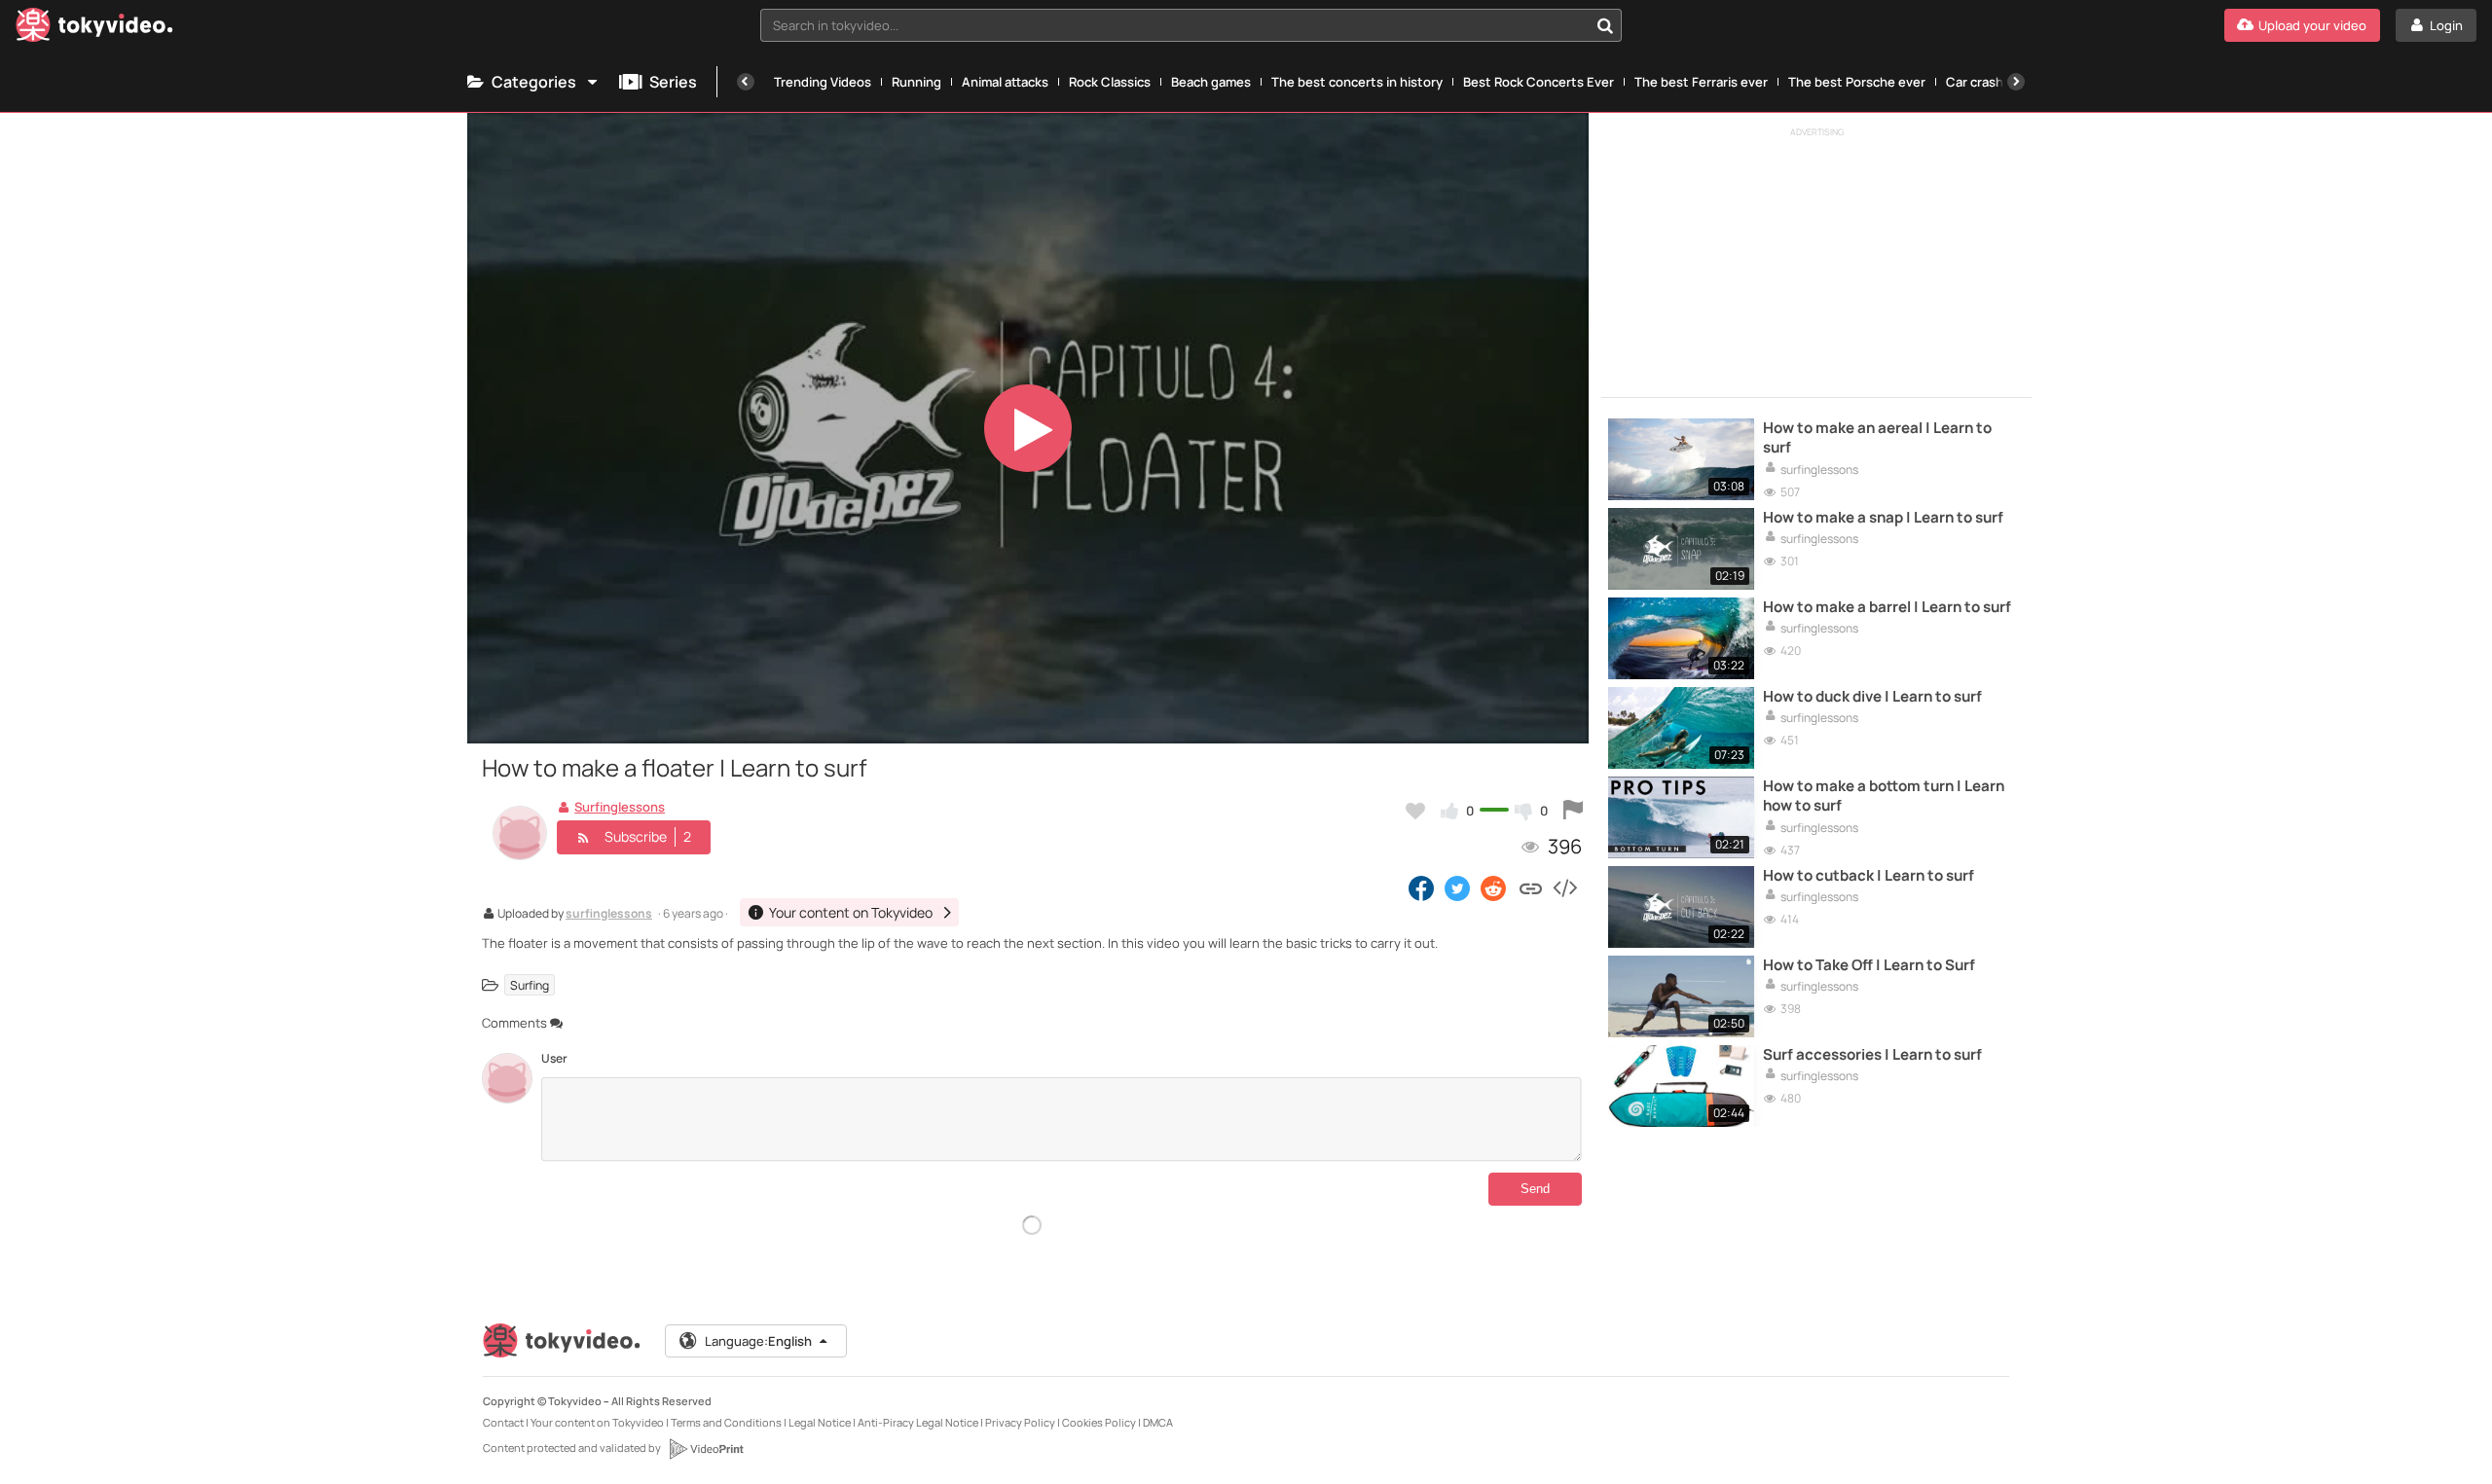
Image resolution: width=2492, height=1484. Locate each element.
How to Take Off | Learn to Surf (1869, 965)
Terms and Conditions (726, 1422)
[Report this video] (1573, 811)
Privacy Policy (1020, 1422)
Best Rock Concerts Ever (1539, 82)
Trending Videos (823, 82)
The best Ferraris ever (1701, 82)
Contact (503, 1422)
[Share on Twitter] (1457, 887)
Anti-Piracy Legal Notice (918, 1422)
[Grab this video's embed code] (1564, 887)
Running (916, 82)
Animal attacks (1005, 82)
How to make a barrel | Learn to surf (1887, 607)
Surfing (530, 985)
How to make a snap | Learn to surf (1883, 518)
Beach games (1211, 82)
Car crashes (1982, 82)
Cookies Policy (1099, 1422)
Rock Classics (1110, 82)
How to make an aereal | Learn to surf (1877, 438)
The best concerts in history (1357, 82)
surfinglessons (609, 915)
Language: (758, 1341)
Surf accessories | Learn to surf (1872, 1055)
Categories (534, 82)
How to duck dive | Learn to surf (1872, 697)
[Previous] (746, 82)
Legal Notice (820, 1422)
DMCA (1158, 1422)
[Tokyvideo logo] (94, 29)
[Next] (2016, 82)
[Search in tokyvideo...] (1605, 25)
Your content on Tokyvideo (597, 1422)
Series (673, 82)
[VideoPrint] (706, 1449)
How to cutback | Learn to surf (1869, 876)
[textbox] (1174, 25)
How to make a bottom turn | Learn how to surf (1884, 796)
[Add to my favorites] (1415, 811)
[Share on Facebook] (1421, 887)
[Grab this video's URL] (1531, 887)
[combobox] (1191, 25)
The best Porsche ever (1857, 82)
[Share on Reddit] (1495, 887)
